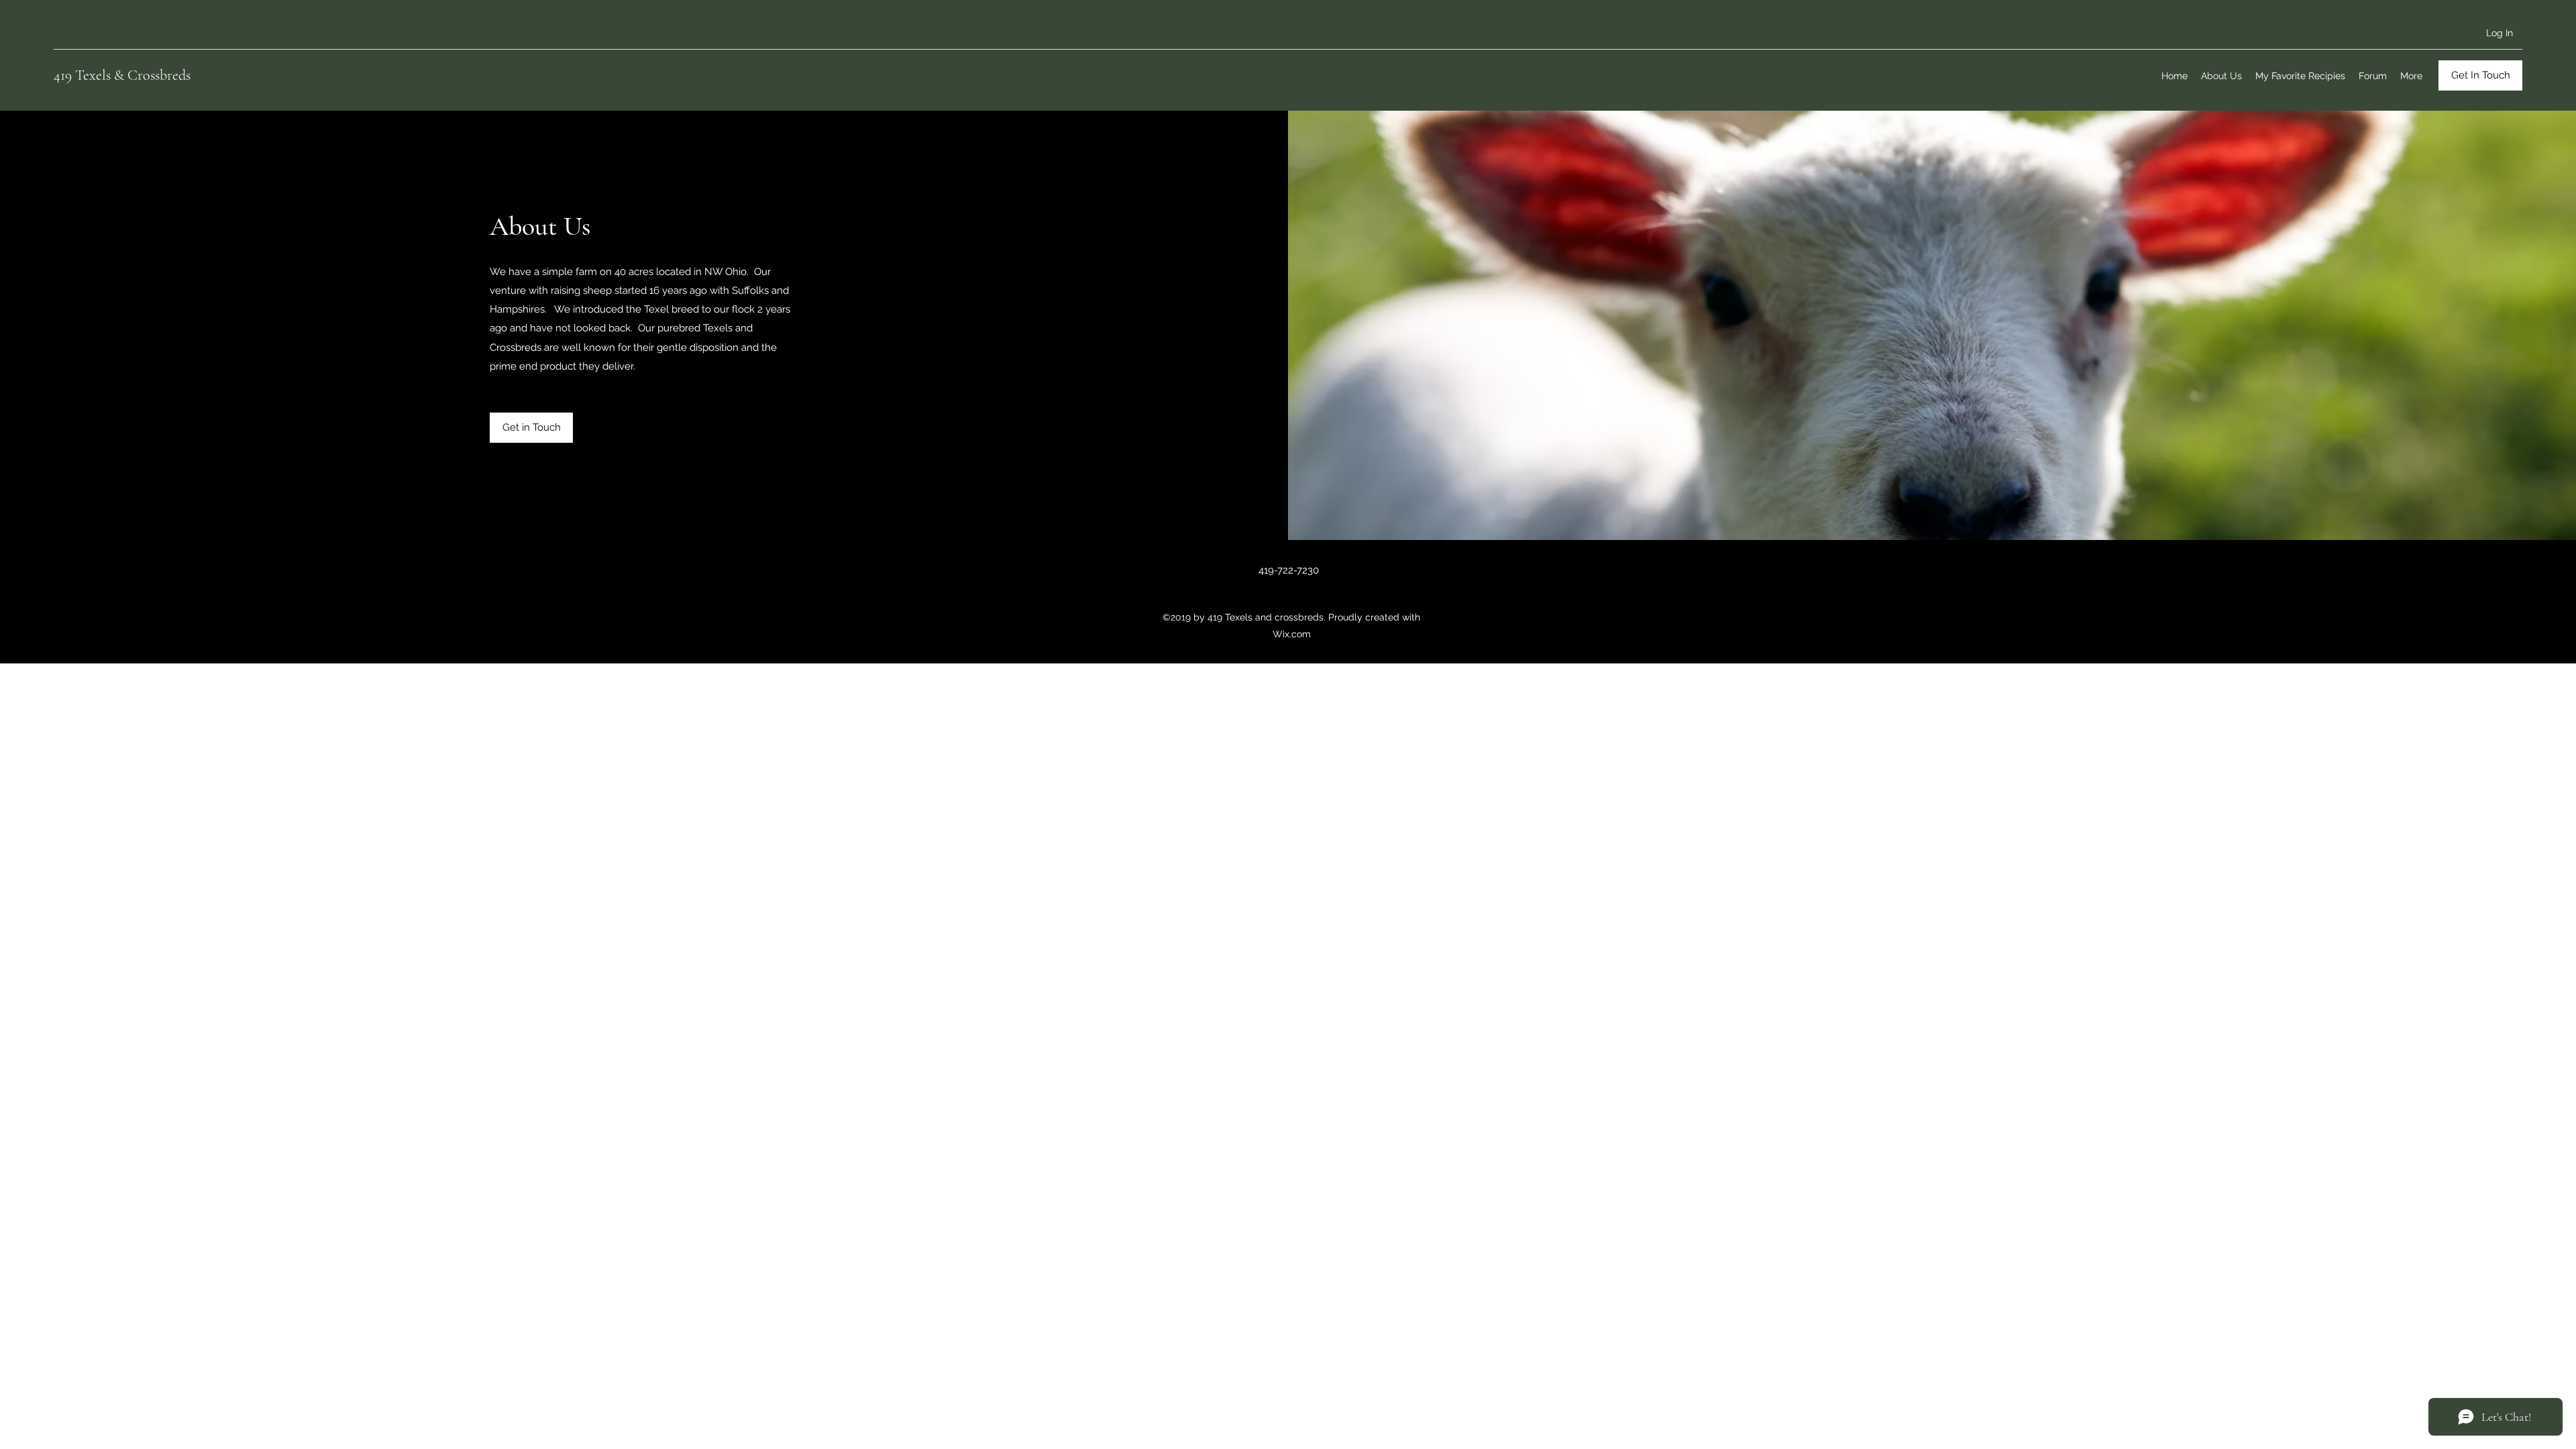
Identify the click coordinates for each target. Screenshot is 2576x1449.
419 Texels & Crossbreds (122, 75)
